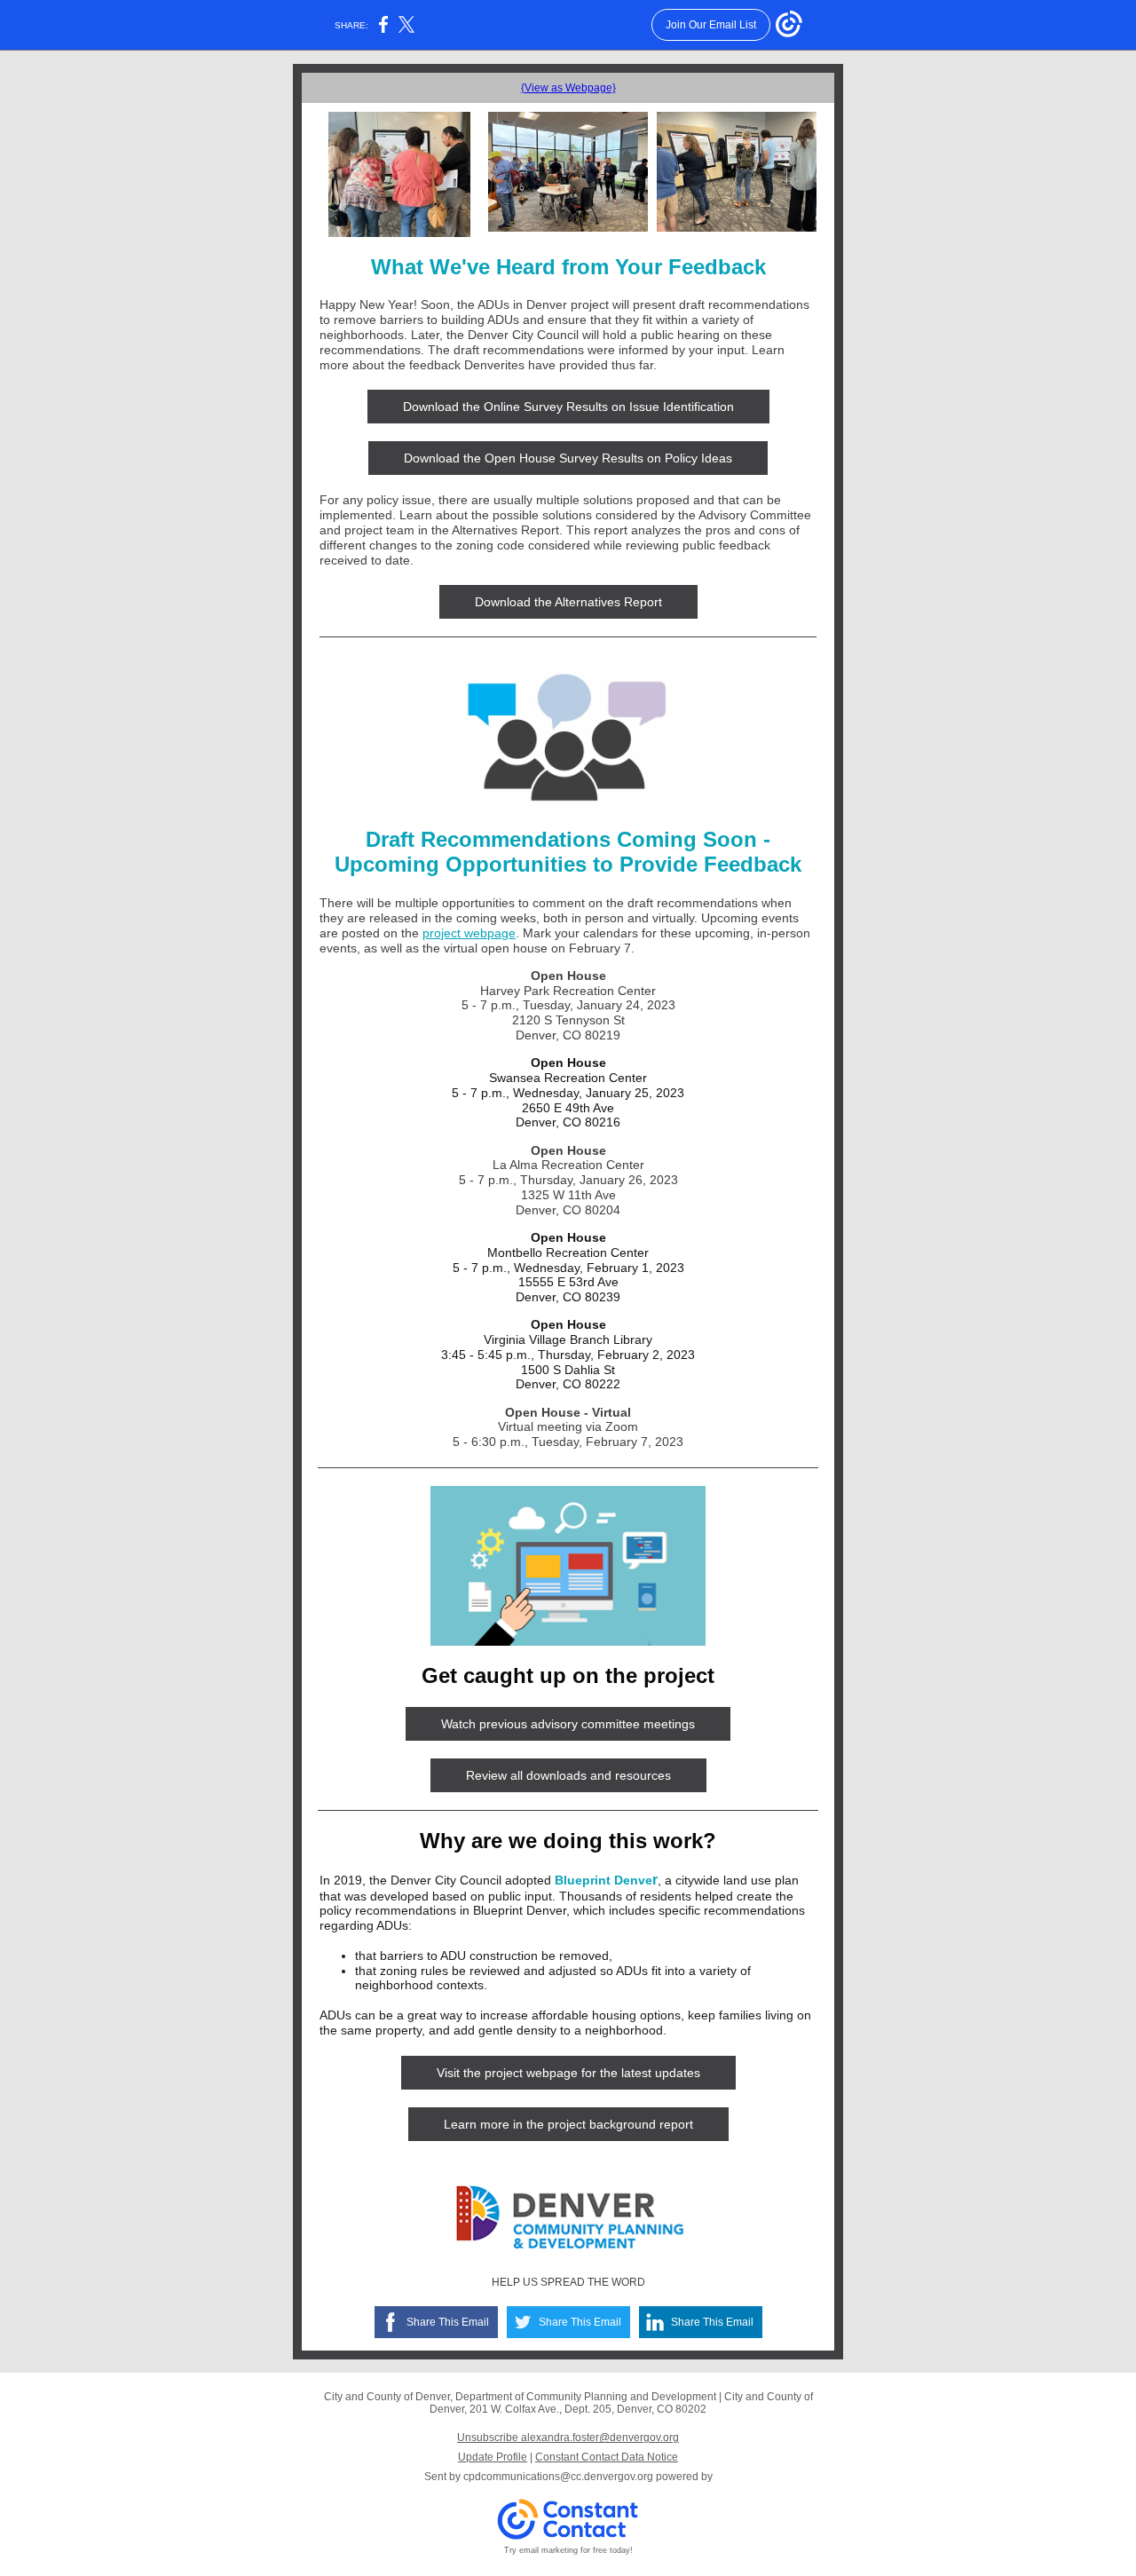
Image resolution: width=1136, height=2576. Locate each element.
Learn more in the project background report (568, 2124)
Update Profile (493, 2457)
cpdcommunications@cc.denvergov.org (558, 2477)
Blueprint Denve (603, 1880)
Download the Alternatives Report (568, 602)
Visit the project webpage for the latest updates (568, 2073)
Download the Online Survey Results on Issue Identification (568, 407)
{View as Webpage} (568, 88)
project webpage (469, 933)
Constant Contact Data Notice (607, 2457)
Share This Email (448, 2322)
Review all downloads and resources (568, 1775)
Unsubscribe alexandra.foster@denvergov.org (568, 2438)
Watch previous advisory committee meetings (568, 1724)
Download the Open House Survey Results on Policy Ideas (568, 458)
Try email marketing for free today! (568, 2550)
